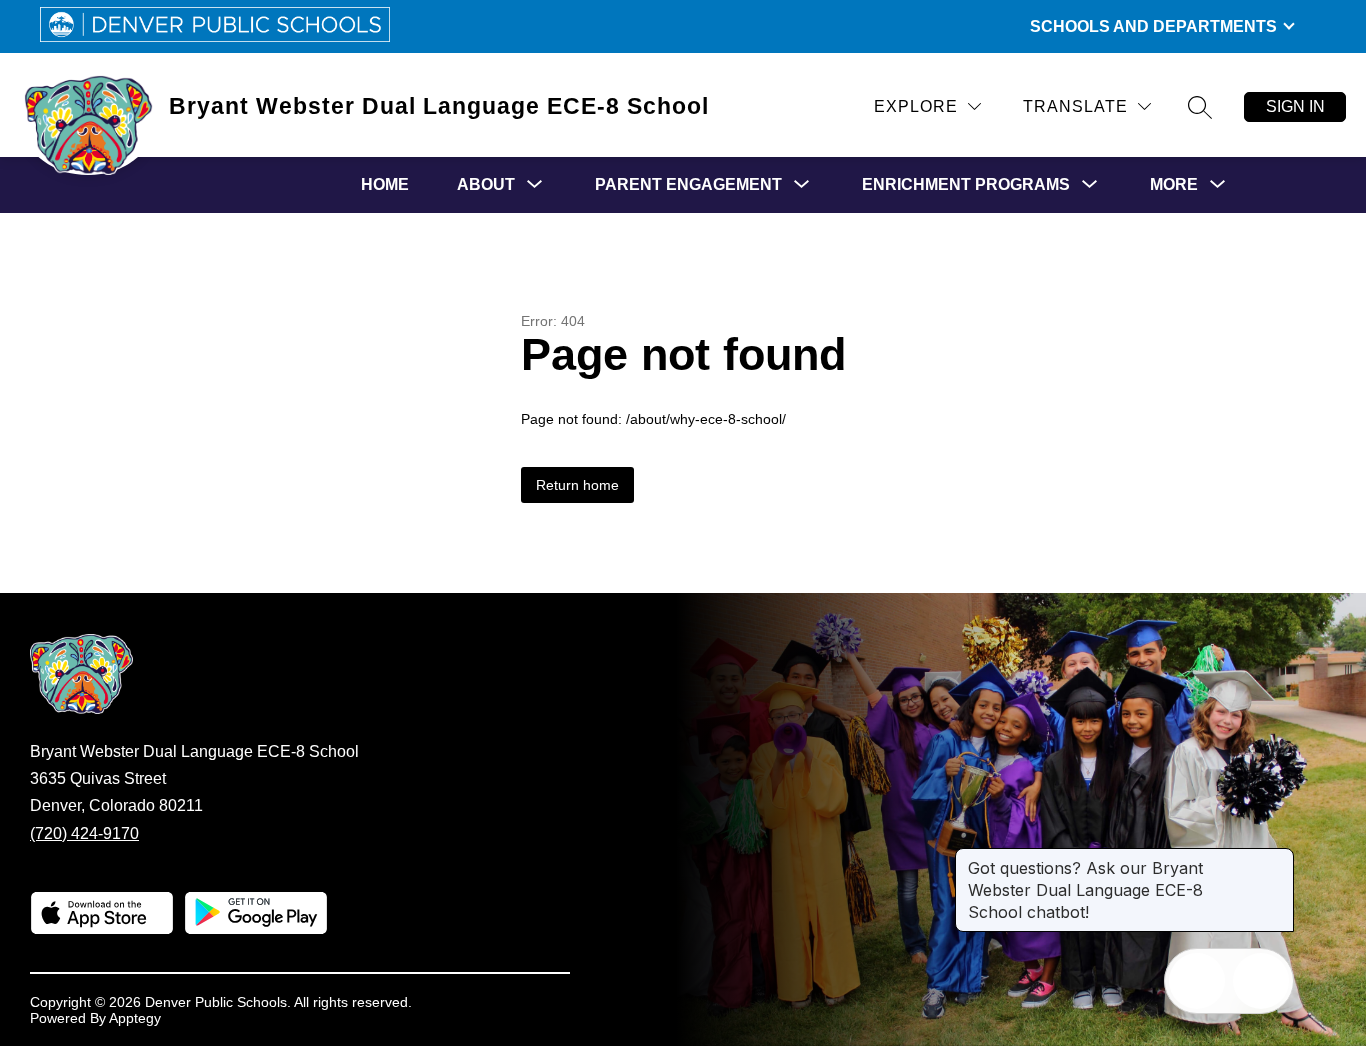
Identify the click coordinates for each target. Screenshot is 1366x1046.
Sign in (1295, 106)
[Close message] (1278, 858)
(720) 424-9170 (84, 833)
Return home (577, 485)
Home (385, 184)
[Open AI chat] (1261, 981)
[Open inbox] (1197, 981)
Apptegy (135, 1018)
